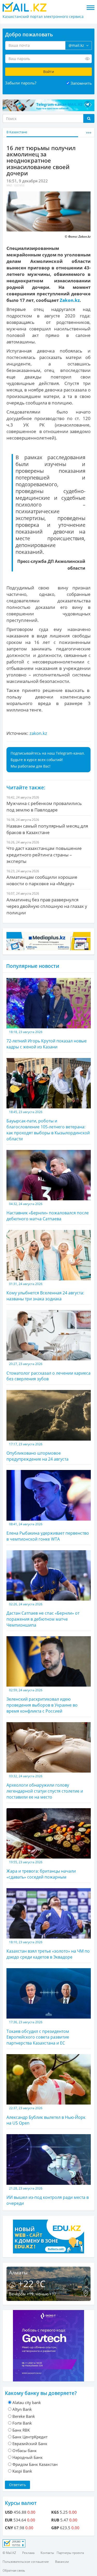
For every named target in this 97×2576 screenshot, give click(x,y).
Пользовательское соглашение (26, 2562)
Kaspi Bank (22, 2471)
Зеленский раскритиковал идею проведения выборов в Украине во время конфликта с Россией (42, 1701)
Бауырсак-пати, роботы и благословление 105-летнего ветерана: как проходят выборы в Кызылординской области (48, 1126)
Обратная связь (14, 2570)
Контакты (47, 2553)
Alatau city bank (27, 2402)
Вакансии (62, 2562)
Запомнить (81, 83)
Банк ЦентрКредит (30, 2437)
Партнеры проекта (70, 2553)
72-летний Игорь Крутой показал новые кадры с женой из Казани (47, 1040)
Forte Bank (22, 2423)
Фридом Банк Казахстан (35, 2464)
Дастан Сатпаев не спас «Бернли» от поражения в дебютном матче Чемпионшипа (43, 1615)
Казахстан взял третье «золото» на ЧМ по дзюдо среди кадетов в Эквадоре (48, 1950)
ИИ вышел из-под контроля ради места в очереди (48, 2196)
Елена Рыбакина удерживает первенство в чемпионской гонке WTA (48, 1532)
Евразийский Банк (30, 2444)
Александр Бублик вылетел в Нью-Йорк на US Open (46, 2116)
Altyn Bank (22, 2409)
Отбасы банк (25, 2451)
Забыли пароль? (21, 83)
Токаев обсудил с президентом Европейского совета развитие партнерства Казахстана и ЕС (38, 2033)
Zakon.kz (70, 300)
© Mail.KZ (9, 2553)
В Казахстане (17, 132)
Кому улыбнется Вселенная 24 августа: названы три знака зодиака (45, 1292)
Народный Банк (28, 2457)
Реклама (28, 2553)
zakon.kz (38, 733)
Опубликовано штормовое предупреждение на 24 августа (38, 1452)
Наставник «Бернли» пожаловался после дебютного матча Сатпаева (48, 1212)
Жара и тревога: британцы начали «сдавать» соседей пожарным (41, 1870)
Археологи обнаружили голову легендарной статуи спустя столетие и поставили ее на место (45, 1787)
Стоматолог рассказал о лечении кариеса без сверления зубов (48, 1372)
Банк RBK (21, 2430)
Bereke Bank (24, 2416)
